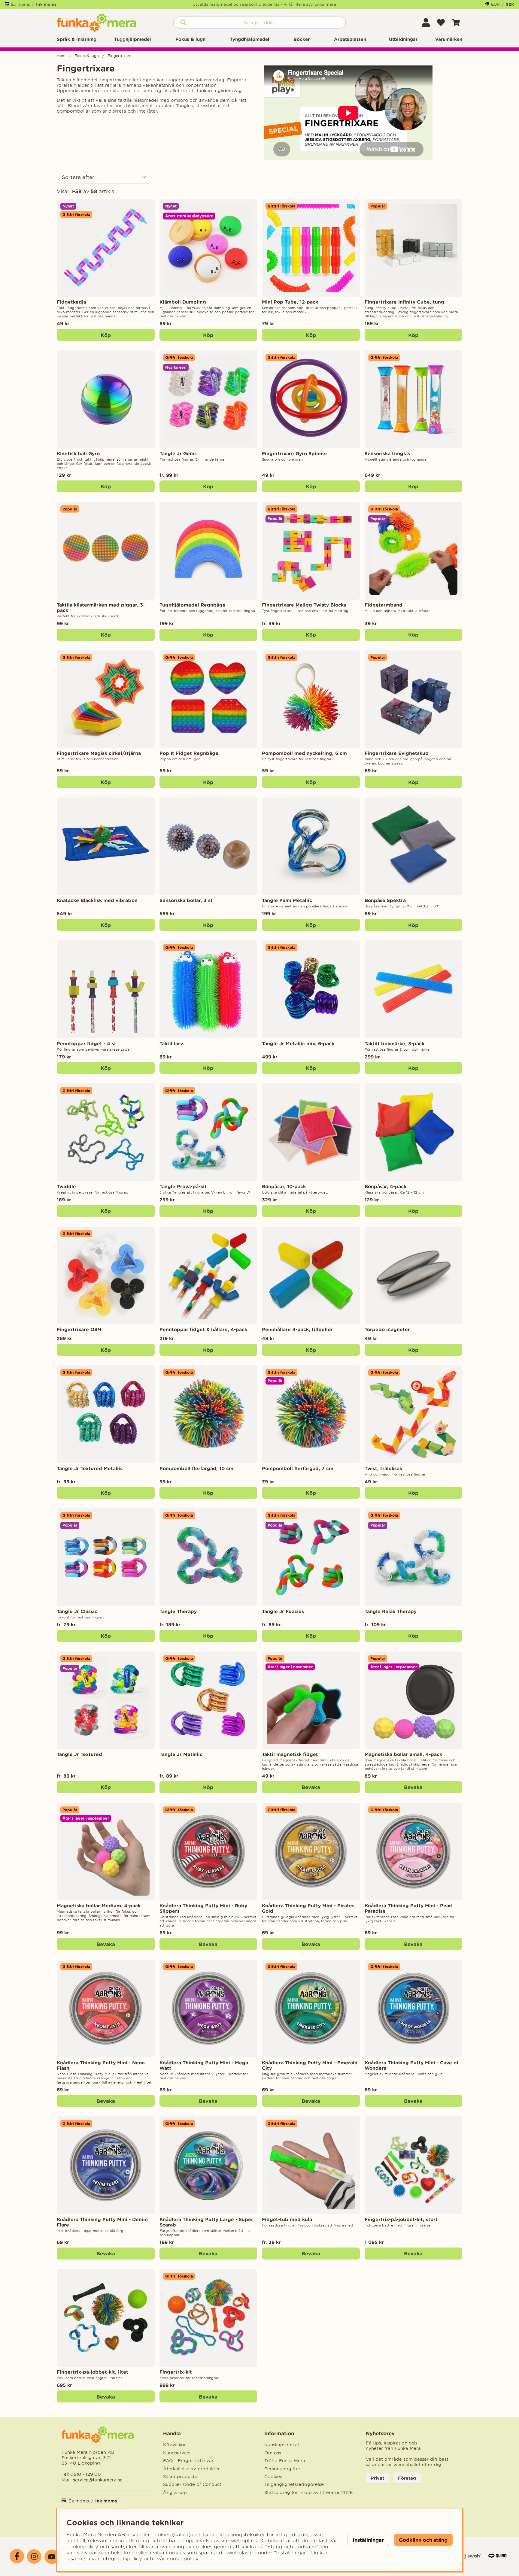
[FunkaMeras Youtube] (52, 2557)
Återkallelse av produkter (191, 2469)
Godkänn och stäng (423, 2540)
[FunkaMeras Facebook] (17, 2556)
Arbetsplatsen (350, 39)
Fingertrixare (120, 56)
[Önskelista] (441, 23)
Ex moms (21, 4)
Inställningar (368, 2540)
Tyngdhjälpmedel (250, 39)
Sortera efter (78, 177)
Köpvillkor (175, 2445)
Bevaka (311, 1787)
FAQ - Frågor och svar (188, 2461)
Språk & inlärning (77, 39)
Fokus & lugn (190, 39)
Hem (61, 56)
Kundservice (177, 2453)
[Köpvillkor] (470, 2559)
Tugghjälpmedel (133, 39)
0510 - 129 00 (86, 2474)
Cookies (273, 2477)
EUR (495, 4)
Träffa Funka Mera (285, 2461)
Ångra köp (175, 2493)
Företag (407, 2478)
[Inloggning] (426, 23)
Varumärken (449, 39)
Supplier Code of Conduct (192, 2484)
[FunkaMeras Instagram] (34, 2556)
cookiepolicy (182, 2559)
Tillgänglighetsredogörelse (294, 2484)
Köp (208, 486)
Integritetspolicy (122, 2559)
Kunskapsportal (282, 2445)
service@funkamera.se (97, 2480)
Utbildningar (403, 39)
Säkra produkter (181, 2477)
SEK (510, 4)
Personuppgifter (282, 2469)
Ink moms (46, 4)
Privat (378, 2478)
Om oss (273, 2453)
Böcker (302, 39)
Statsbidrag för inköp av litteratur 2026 (309, 2493)
